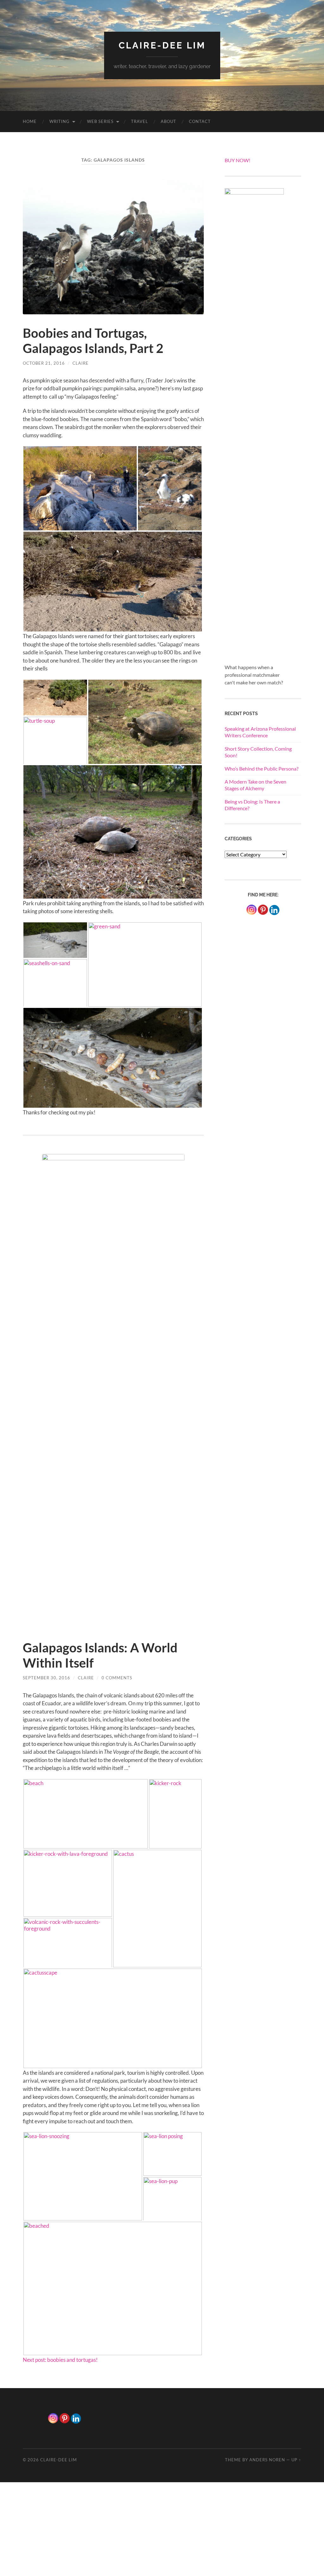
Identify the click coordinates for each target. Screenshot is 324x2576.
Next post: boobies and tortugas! (60, 2360)
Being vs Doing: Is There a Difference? (252, 805)
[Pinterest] (263, 910)
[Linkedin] (76, 2419)
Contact (200, 121)
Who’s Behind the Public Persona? (262, 769)
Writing (59, 121)
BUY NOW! (237, 160)
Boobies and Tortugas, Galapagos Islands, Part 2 (93, 341)
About (168, 121)
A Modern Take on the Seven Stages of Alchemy (255, 785)
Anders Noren (267, 2460)
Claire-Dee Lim (162, 45)
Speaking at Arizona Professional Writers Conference (260, 732)
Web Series (100, 121)
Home (30, 121)
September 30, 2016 (47, 1678)
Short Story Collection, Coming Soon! (258, 752)
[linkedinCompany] (274, 910)
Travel (140, 121)
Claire (81, 363)
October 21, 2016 (44, 363)
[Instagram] (252, 910)
